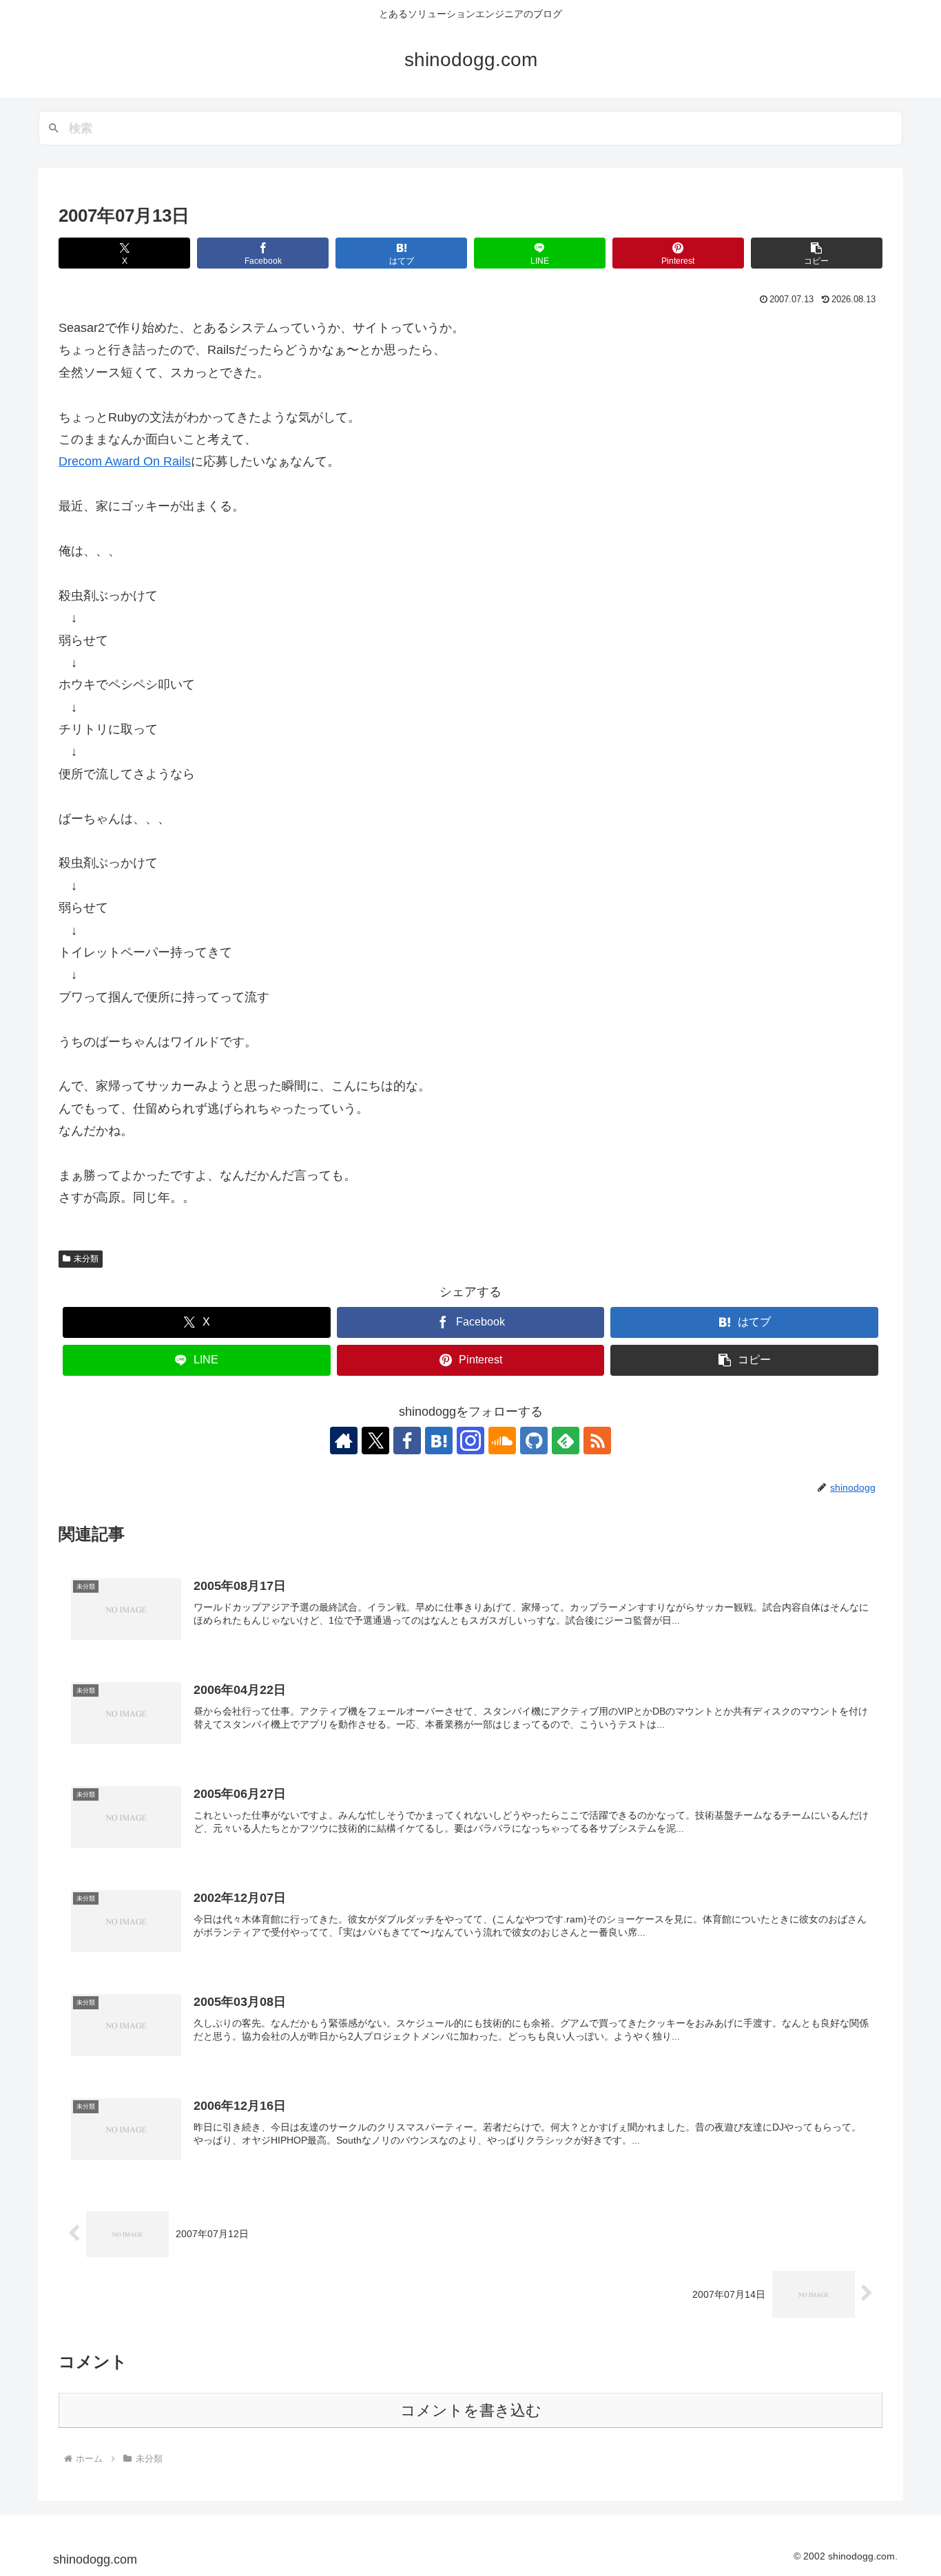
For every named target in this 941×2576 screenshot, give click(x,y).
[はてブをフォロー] (439, 1441)
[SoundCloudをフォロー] (502, 1441)
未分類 (86, 1259)
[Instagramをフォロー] (470, 1441)
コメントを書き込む (471, 2410)
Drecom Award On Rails (125, 461)
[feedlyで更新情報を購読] (566, 1441)
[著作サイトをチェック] (344, 1441)
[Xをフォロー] (375, 1441)
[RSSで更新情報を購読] (597, 1441)
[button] (817, 253)
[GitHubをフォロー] (534, 1441)
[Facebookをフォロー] (407, 1441)
